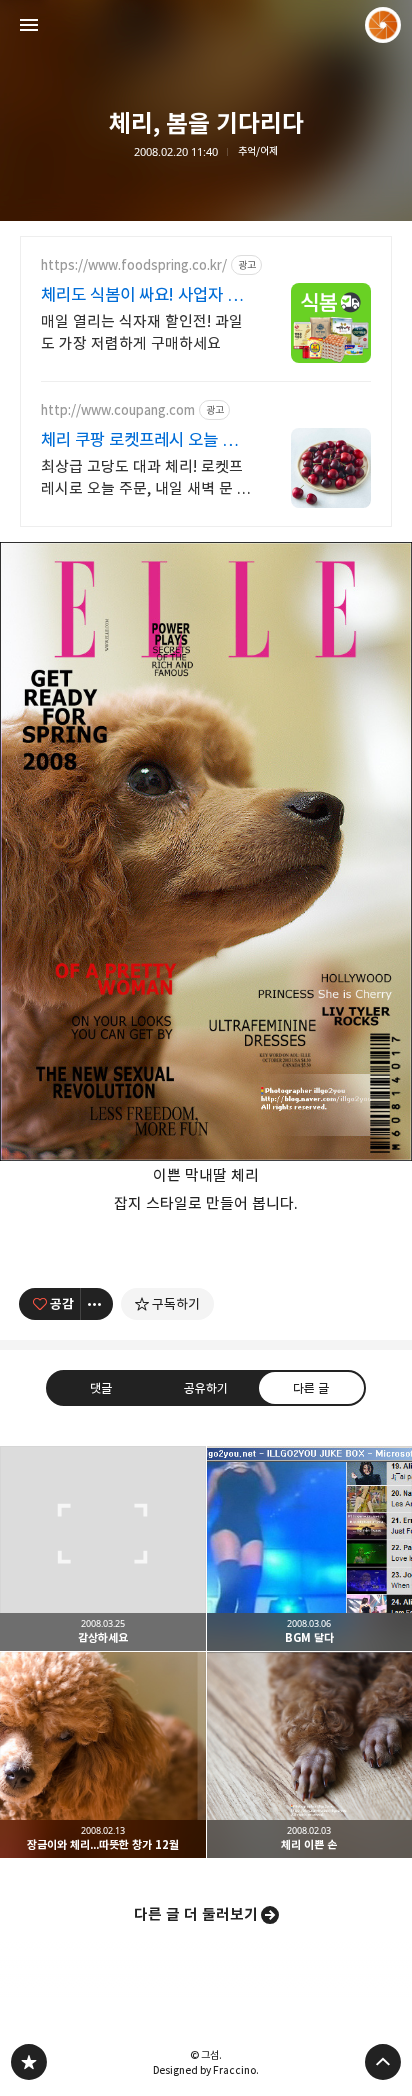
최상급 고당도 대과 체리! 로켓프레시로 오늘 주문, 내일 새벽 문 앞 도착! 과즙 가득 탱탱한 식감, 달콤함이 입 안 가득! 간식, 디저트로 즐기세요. (146, 478)
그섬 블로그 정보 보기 (383, 25)
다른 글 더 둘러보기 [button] (196, 1914)
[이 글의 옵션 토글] (97, 1304)
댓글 (101, 1387)
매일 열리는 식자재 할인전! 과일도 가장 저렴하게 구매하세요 (142, 332)
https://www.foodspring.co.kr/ (134, 265)
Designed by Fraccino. (206, 2070)
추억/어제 (258, 151)
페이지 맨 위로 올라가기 (383, 2062)
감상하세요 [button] (103, 1549)
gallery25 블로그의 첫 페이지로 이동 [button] (206, 25)
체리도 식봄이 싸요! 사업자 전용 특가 (141, 295)
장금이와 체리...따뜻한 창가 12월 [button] (103, 1755)
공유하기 (206, 1387)
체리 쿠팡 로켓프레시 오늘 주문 (139, 440)
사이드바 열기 (29, 25)
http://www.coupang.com (118, 410)
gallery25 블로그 (29, 2062)
